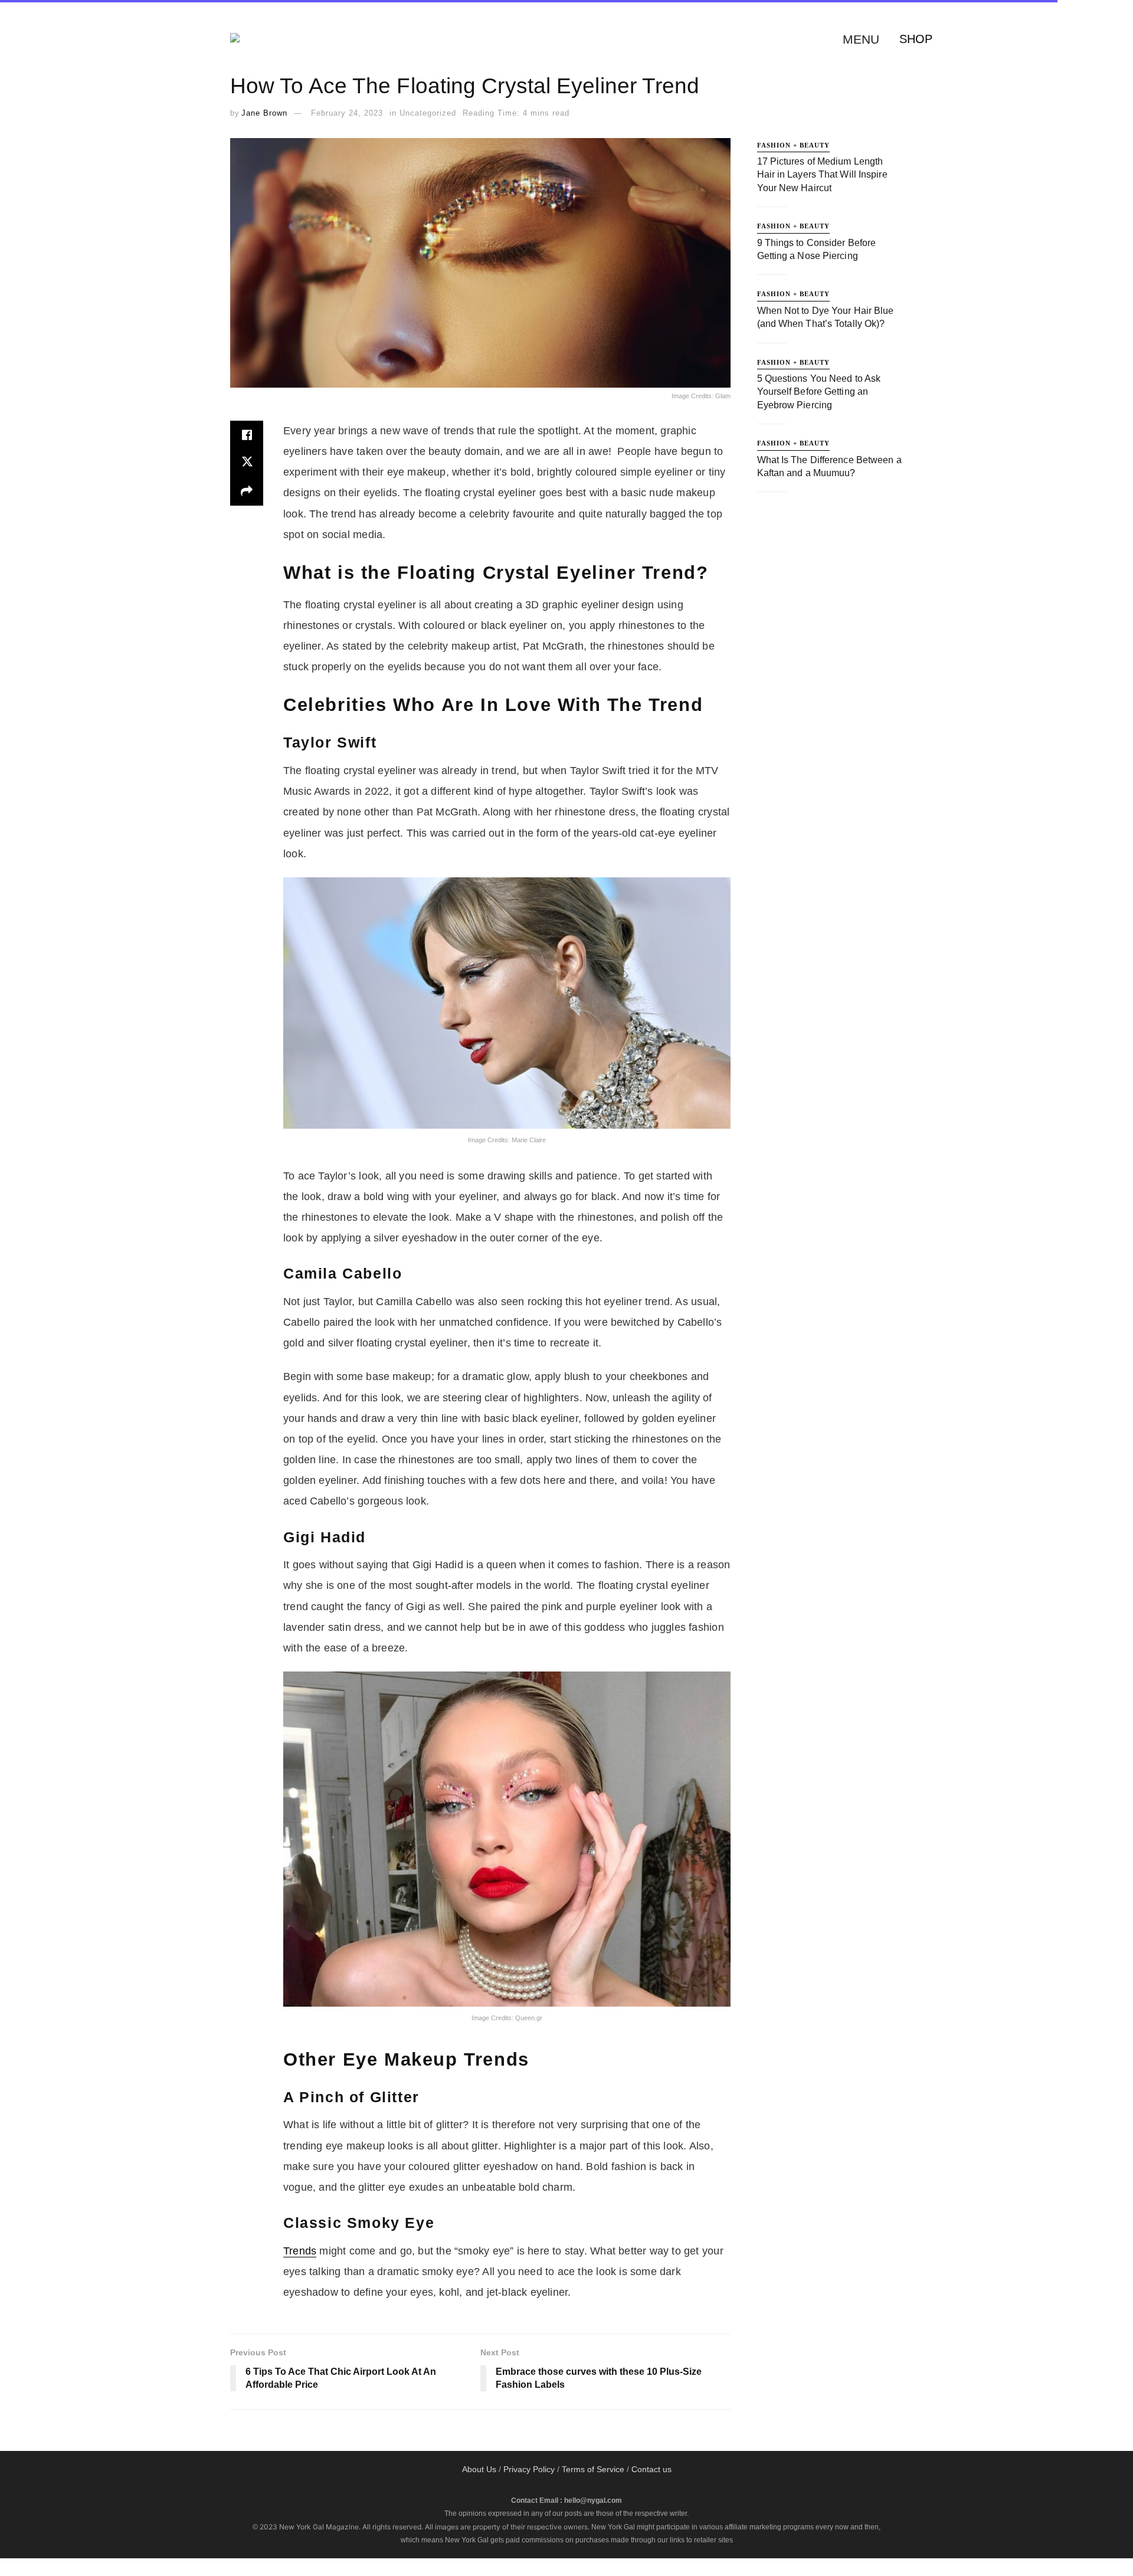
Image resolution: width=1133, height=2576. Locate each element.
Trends (300, 2251)
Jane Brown (264, 113)
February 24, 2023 (347, 113)
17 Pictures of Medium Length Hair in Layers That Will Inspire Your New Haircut (822, 175)
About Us (479, 2469)
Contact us (651, 2469)
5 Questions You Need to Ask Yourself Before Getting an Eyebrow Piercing (819, 392)
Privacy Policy (529, 2469)
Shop (916, 39)
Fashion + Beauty (793, 145)
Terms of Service (593, 2469)
